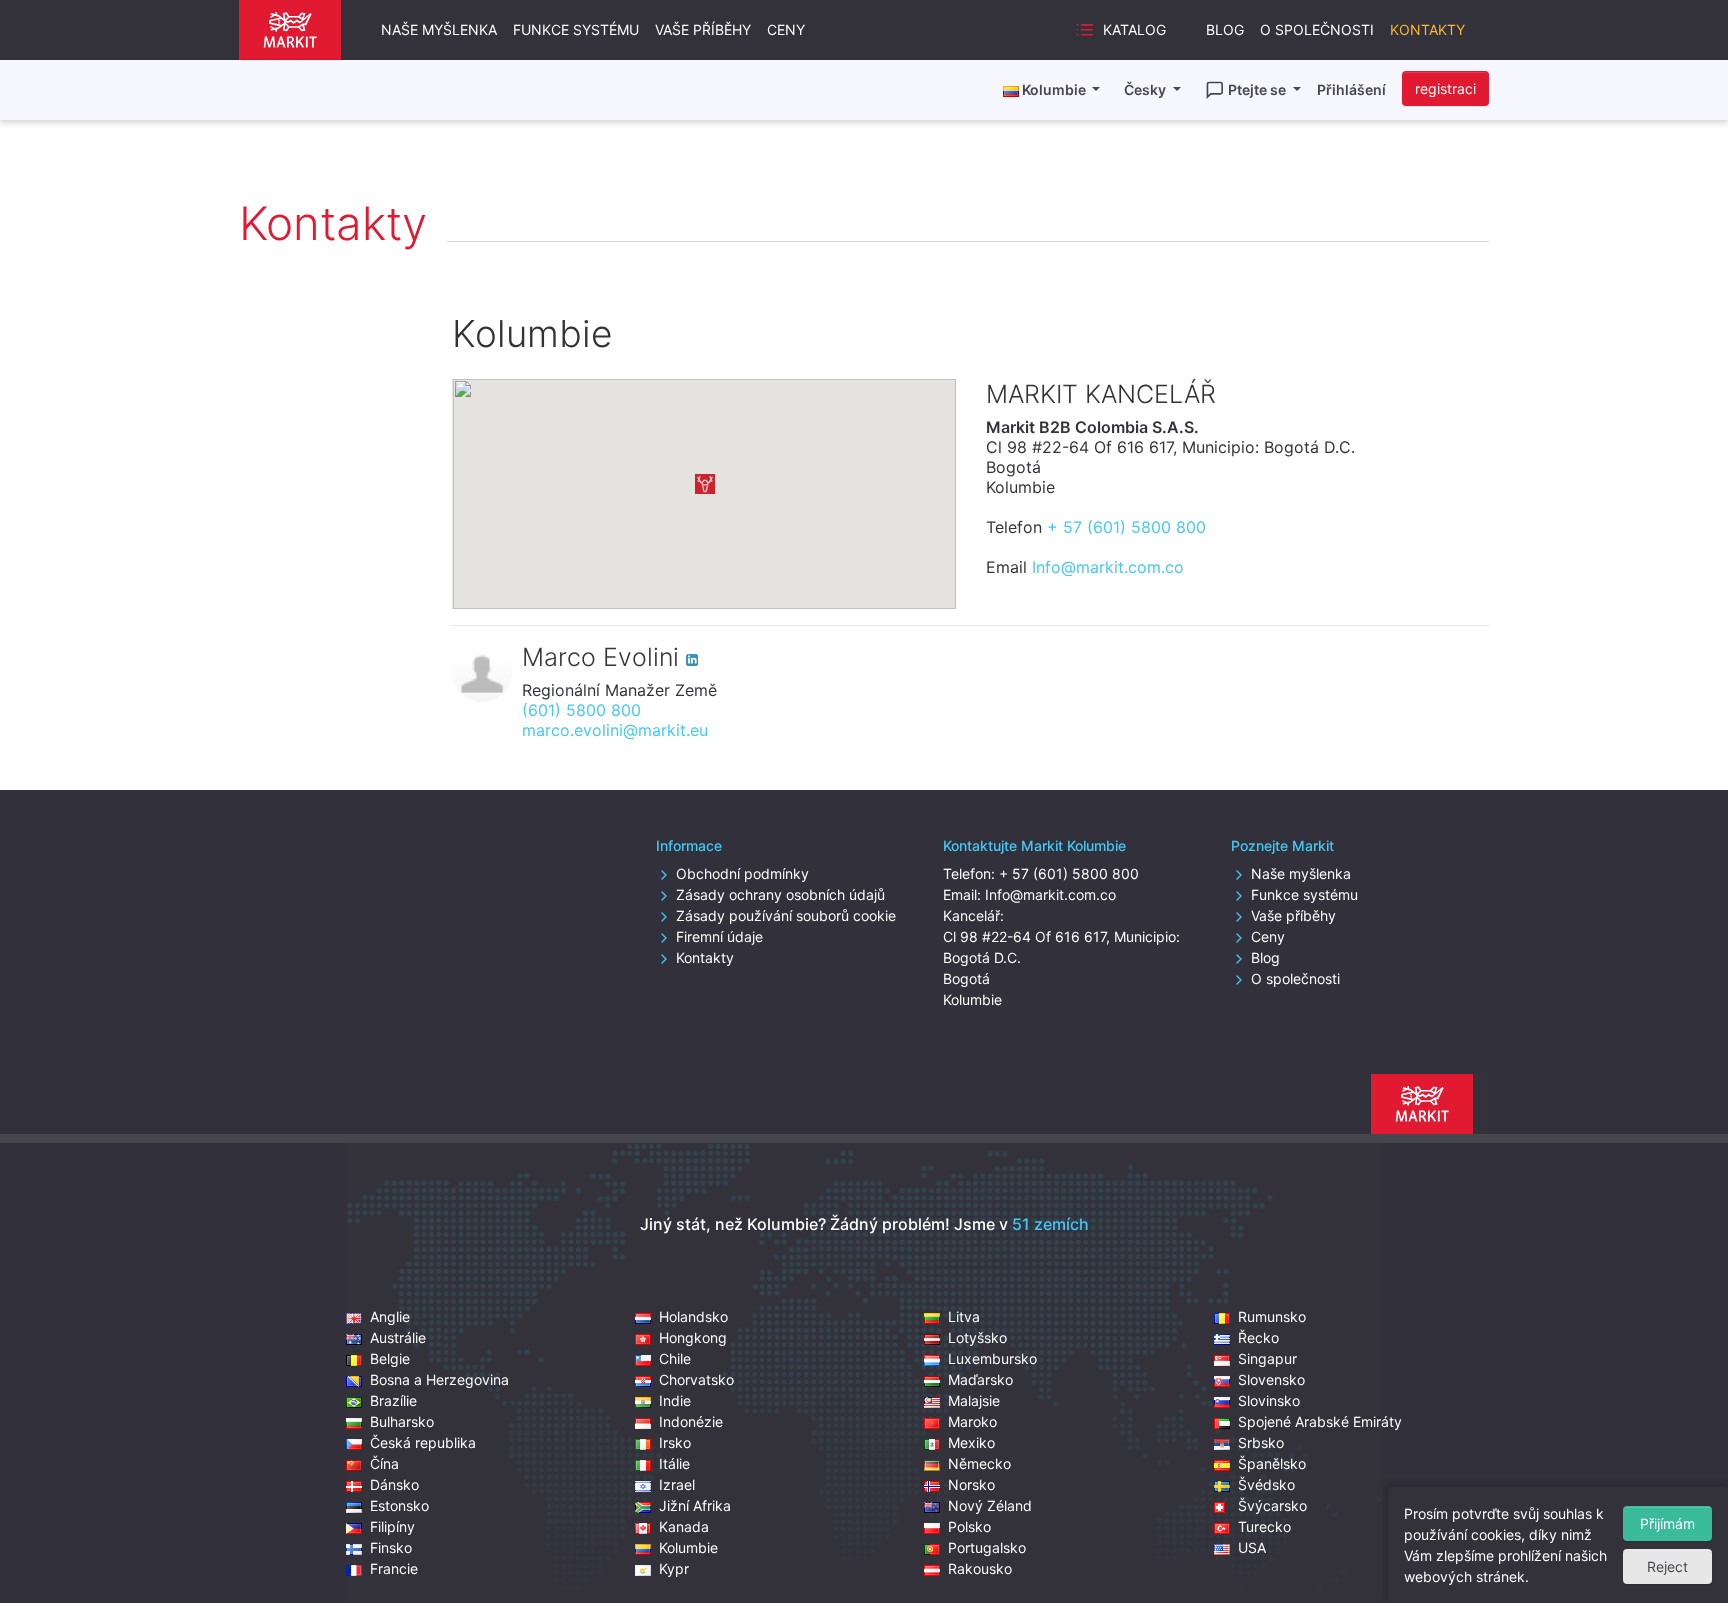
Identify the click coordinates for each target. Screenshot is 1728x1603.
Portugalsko (987, 1547)
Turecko (1264, 1526)
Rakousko (980, 1568)
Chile (675, 1358)
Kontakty (1427, 29)
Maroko (972, 1421)
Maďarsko (980, 1379)
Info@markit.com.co (1108, 567)
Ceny (786, 29)
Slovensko (1271, 1379)
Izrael (677, 1484)
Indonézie (691, 1421)
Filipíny (392, 1526)
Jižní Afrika (695, 1505)
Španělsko (1272, 1463)
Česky (1146, 89)
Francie (394, 1568)
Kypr (674, 1568)
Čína (384, 1463)
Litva (964, 1316)
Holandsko (693, 1316)
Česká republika (423, 1442)
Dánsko (394, 1484)
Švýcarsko (1272, 1505)
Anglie (390, 1316)
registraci (1445, 88)
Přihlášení (1351, 89)
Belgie (390, 1358)
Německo (979, 1463)
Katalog (1134, 29)
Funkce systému (576, 29)
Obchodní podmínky (742, 873)
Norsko (971, 1484)
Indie (675, 1400)
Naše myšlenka (439, 29)
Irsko (675, 1442)
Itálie (674, 1463)
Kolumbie (688, 1547)
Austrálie (398, 1337)
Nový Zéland (990, 1505)
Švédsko (1266, 1484)
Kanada (684, 1526)
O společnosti (1317, 29)
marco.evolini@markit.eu (615, 730)
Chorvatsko (696, 1379)
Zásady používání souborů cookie (786, 915)
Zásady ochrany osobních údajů (780, 894)
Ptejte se (1258, 89)
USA (1252, 1547)
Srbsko (1261, 1442)
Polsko (969, 1526)
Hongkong (693, 1337)
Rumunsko (1272, 1316)
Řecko (1258, 1337)
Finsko (391, 1547)
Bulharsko (402, 1421)
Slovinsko (1269, 1400)
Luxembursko (992, 1358)
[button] (705, 484)
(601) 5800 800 (581, 710)
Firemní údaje (719, 936)
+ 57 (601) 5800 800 (1126, 527)
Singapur (1267, 1358)
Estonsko (399, 1505)
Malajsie (974, 1400)
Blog (1225, 29)
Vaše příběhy (703, 29)
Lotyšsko (977, 1337)
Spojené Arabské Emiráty (1320, 1421)
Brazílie (393, 1400)
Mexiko (971, 1442)
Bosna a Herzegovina (439, 1379)
